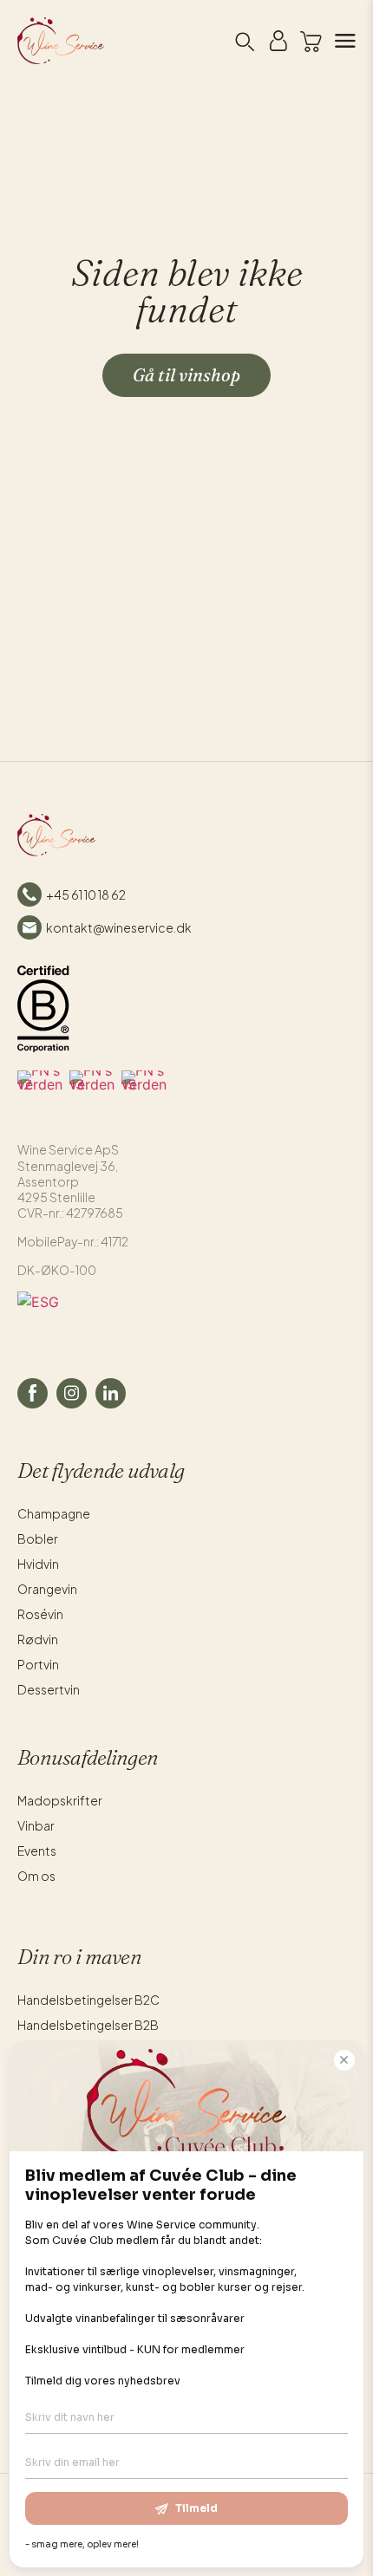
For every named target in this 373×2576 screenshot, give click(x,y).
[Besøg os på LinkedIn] (111, 1393)
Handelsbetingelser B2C (88, 2000)
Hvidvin (38, 1564)
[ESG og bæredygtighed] (186, 1317)
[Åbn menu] (339, 41)
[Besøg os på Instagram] (72, 1393)
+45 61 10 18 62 (86, 894)
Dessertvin (49, 1689)
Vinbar (36, 1825)
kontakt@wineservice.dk (119, 927)
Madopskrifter (60, 1800)
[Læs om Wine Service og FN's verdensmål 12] (40, 1093)
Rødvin (38, 1639)
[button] (311, 42)
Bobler (38, 1538)
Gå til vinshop (186, 375)
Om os (36, 1876)
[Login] (278, 41)
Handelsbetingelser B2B (88, 2025)
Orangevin (47, 1589)
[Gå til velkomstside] (34, 41)
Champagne (54, 1513)
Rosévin (40, 1614)
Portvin (38, 1664)
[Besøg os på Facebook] (33, 1393)
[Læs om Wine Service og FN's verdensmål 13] (92, 1093)
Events (37, 1851)
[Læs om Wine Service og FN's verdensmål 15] (144, 1093)
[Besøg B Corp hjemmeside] (43, 1009)
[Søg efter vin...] (244, 41)
